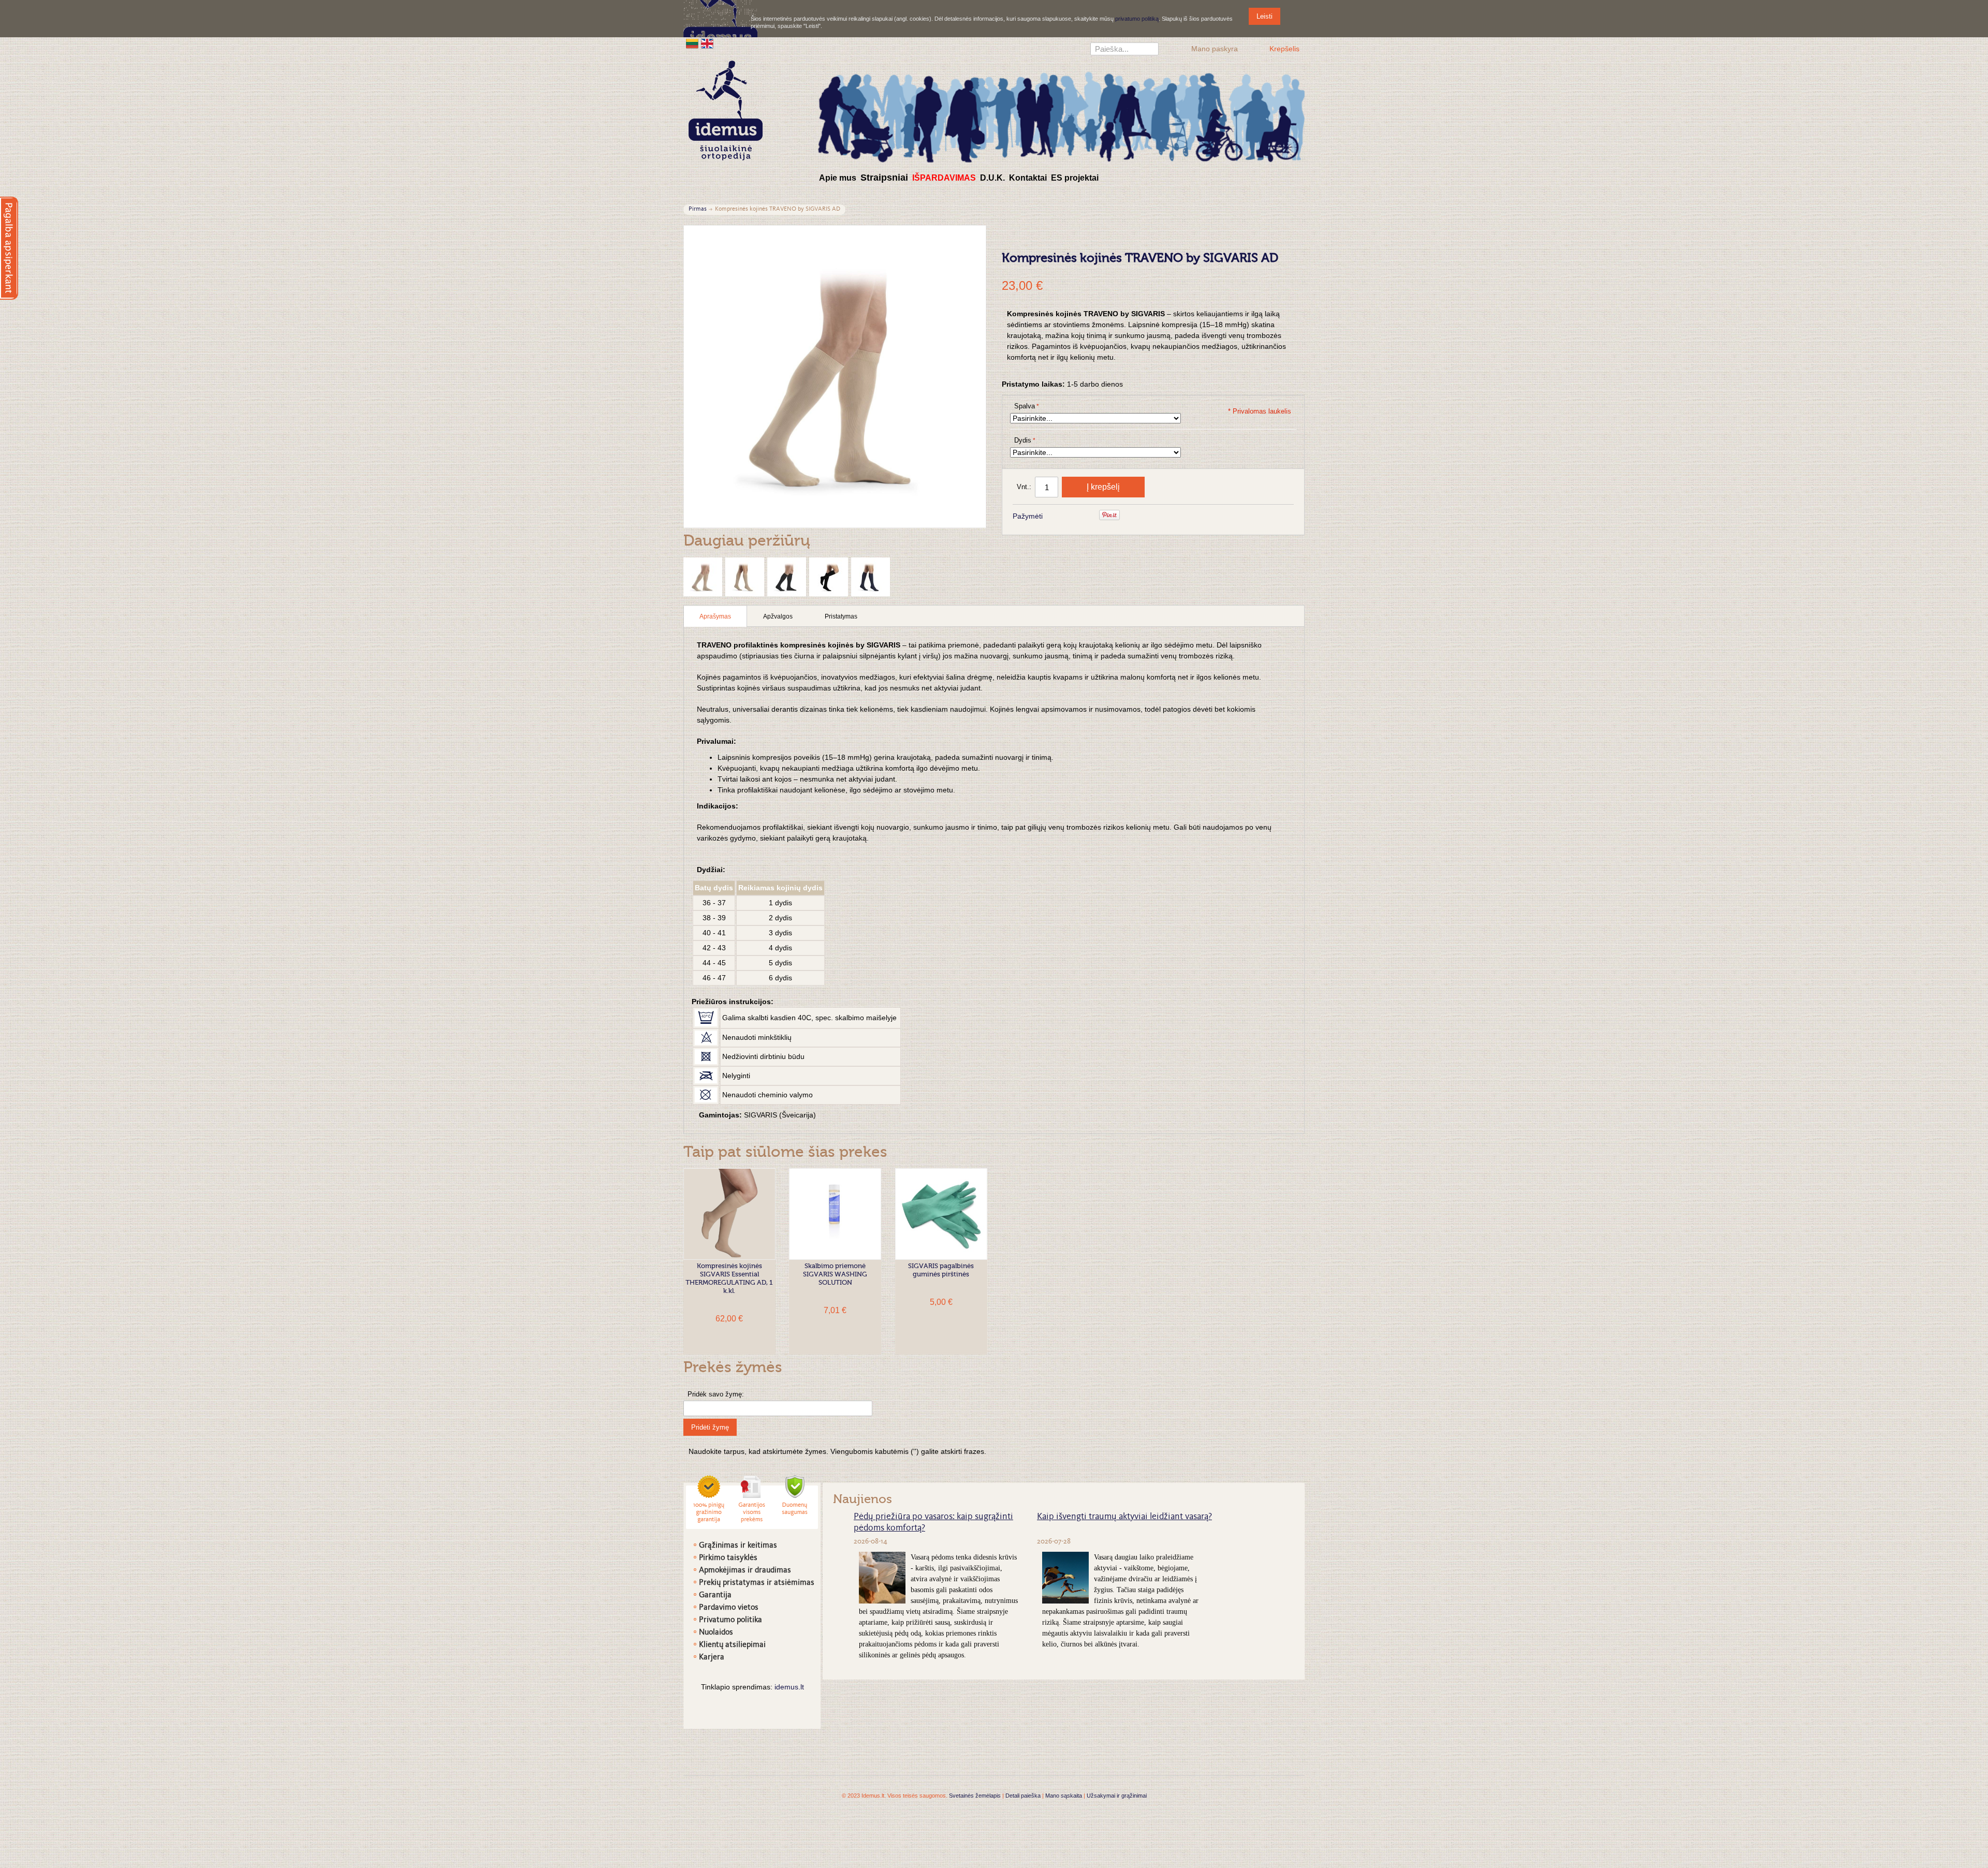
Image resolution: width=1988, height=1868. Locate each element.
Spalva (1025, 406)
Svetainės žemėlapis (975, 1796)
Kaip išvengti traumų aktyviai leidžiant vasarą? (1124, 1517)
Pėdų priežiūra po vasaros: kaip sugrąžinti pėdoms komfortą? (933, 1523)
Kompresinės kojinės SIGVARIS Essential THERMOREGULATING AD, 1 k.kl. (729, 1279)
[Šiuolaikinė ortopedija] (1061, 116)
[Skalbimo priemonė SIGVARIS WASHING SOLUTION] (835, 1214)
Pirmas (698, 209)
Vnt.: (1024, 487)
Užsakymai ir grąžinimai (1117, 1796)
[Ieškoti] (1151, 50)
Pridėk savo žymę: (716, 1394)
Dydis (1023, 440)
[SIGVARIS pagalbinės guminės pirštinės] (941, 1214)
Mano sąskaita (1064, 1796)
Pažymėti (1028, 516)
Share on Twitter (1085, 517)
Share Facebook (1064, 517)
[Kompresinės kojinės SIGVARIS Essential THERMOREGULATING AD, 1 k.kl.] (729, 1214)
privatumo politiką (1137, 19)
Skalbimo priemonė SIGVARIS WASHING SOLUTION (835, 1275)
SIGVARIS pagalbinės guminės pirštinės (941, 1270)
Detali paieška (1023, 1796)
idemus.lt (789, 1687)
